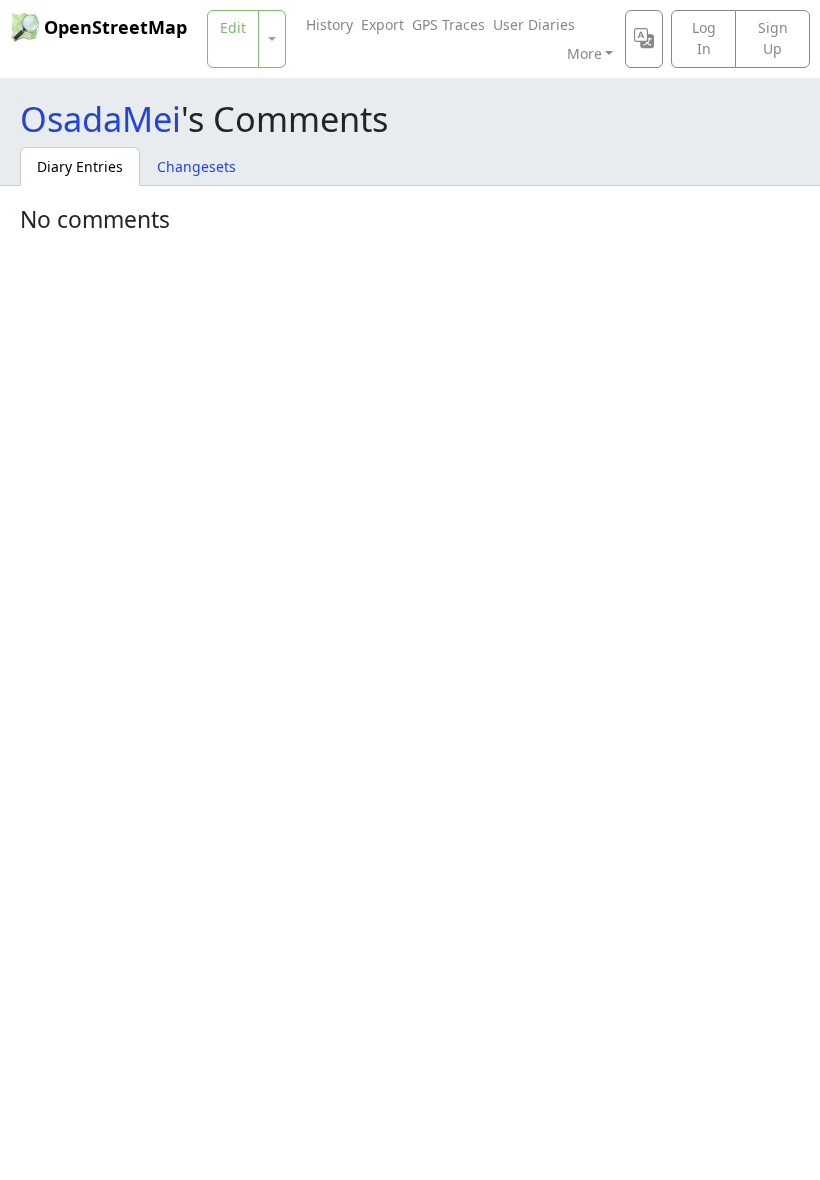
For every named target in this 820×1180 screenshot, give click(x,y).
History (329, 24)
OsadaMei (100, 118)
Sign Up (773, 38)
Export (382, 24)
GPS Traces (448, 24)
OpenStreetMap (115, 27)
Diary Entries (80, 166)
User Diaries (534, 24)
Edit (233, 27)
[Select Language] (644, 39)
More (584, 53)
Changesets (196, 166)
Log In (704, 38)
